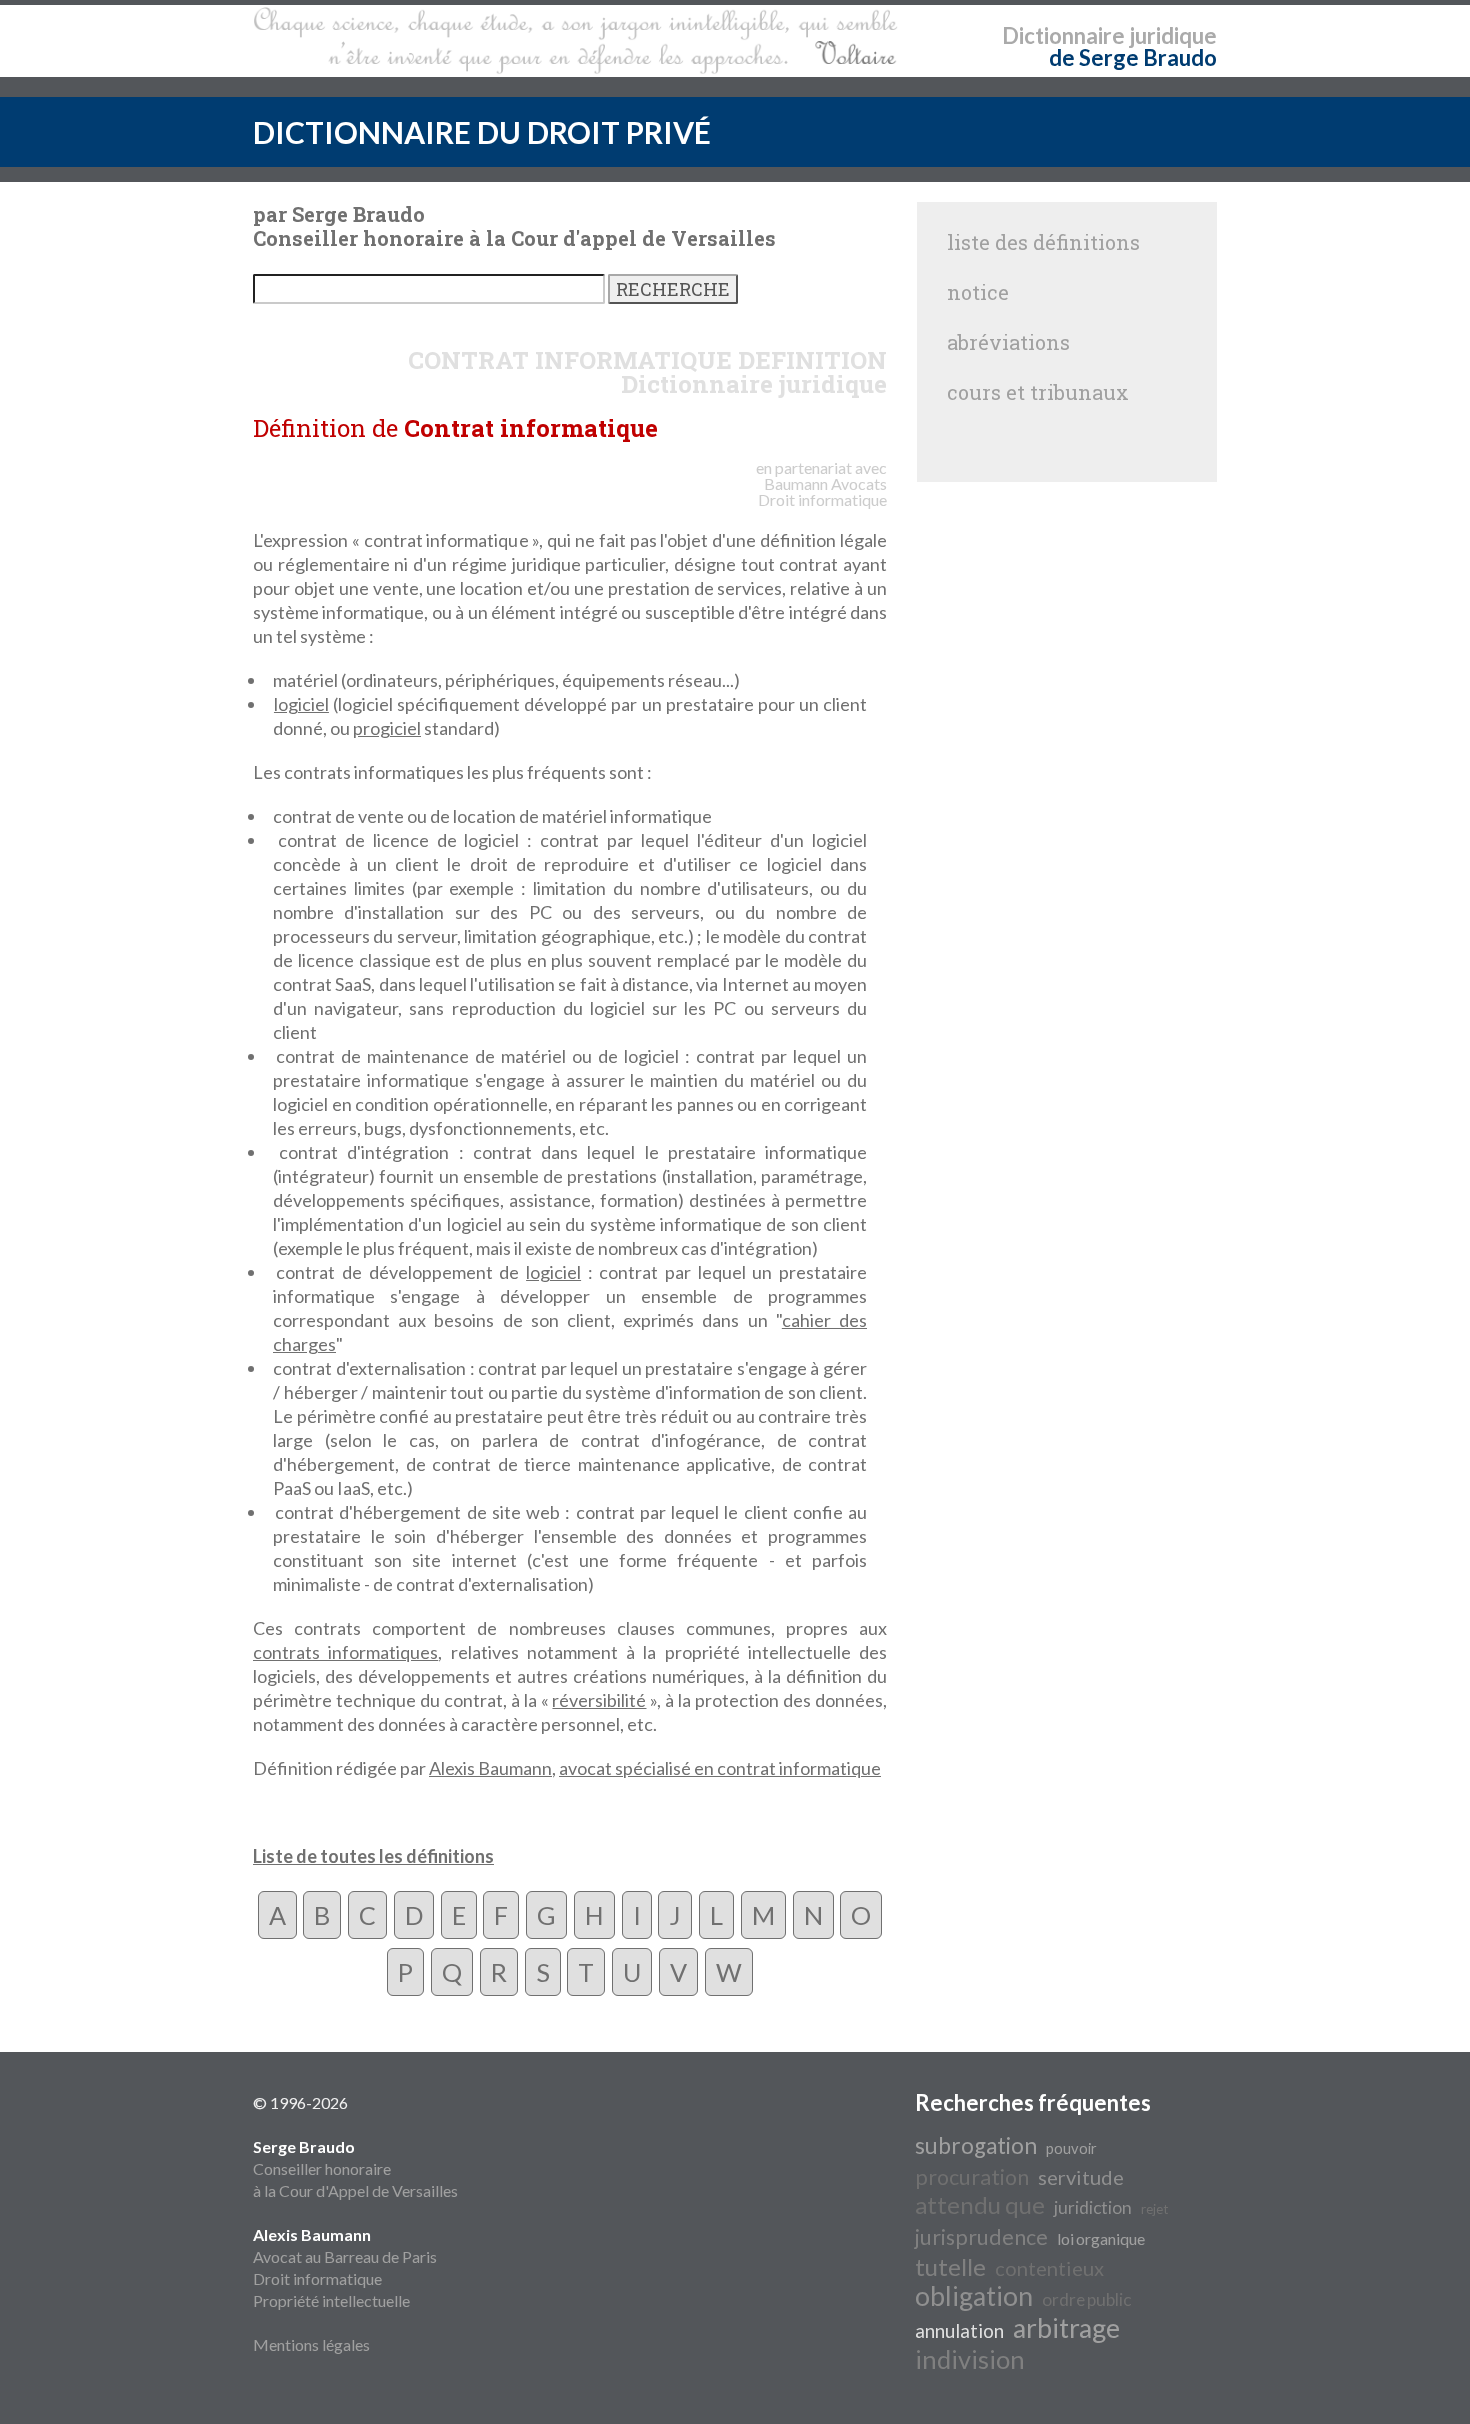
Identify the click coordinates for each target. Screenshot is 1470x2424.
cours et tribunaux (1038, 392)
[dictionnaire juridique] (575, 41)
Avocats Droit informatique (822, 491)
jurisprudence (981, 2237)
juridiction (1093, 2207)
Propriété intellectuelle (331, 2300)
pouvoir (1071, 2148)
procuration (972, 2177)
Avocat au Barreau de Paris (345, 2256)
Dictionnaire (1063, 35)
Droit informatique (317, 2278)
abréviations (1008, 342)
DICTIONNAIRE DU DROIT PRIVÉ (482, 132)
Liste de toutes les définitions (373, 1856)
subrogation (976, 2145)
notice (978, 292)
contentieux (1049, 2268)
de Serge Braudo (1133, 57)
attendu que (980, 2204)
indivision (970, 2359)
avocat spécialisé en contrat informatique (720, 1768)
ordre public (1086, 2299)
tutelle (950, 2266)
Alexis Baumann (490, 1768)
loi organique (1101, 2238)
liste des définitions (1043, 242)
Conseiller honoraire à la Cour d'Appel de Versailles (355, 2168)
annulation (959, 2331)
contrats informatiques (345, 1652)
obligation (974, 2296)
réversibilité (599, 1700)
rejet (1154, 2209)
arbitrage (1066, 2328)
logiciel (301, 704)
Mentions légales (311, 2344)
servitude (1081, 2177)
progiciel (387, 728)
